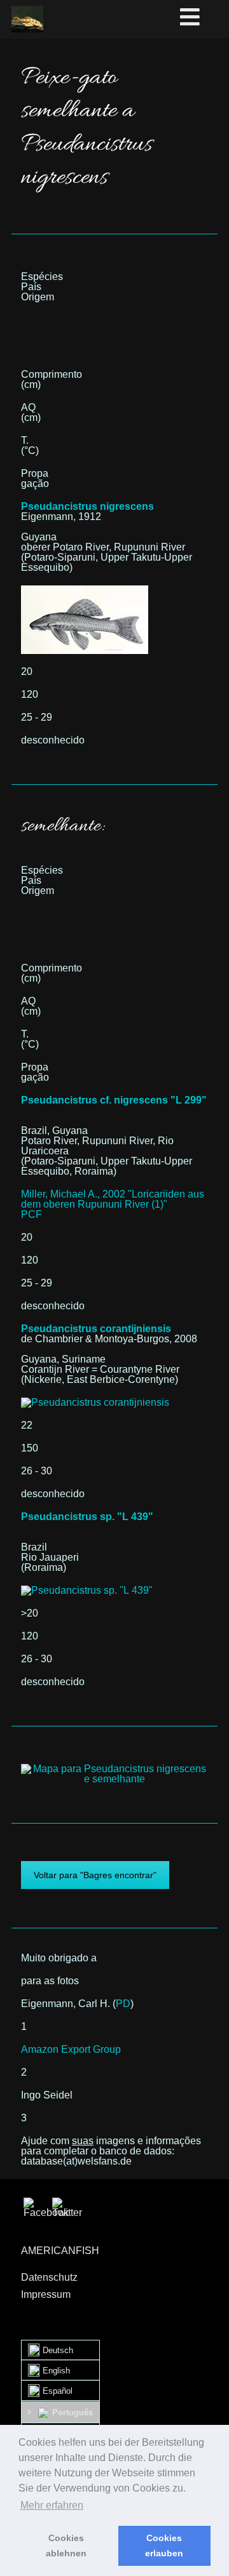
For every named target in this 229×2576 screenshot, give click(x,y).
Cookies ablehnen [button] (66, 2546)
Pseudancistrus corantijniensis (96, 1329)
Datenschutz (49, 2277)
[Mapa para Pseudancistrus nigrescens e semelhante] (114, 1769)
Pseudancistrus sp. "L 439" (87, 1517)
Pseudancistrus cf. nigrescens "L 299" (114, 1100)
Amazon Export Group (71, 2049)
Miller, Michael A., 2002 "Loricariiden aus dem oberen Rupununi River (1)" (113, 1199)
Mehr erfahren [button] (52, 2505)
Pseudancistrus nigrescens (87, 506)
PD (123, 2004)
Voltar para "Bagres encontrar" (95, 1875)
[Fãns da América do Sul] (27, 19)
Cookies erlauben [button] (164, 2546)
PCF (31, 1214)
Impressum (46, 2294)
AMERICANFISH (60, 2251)
